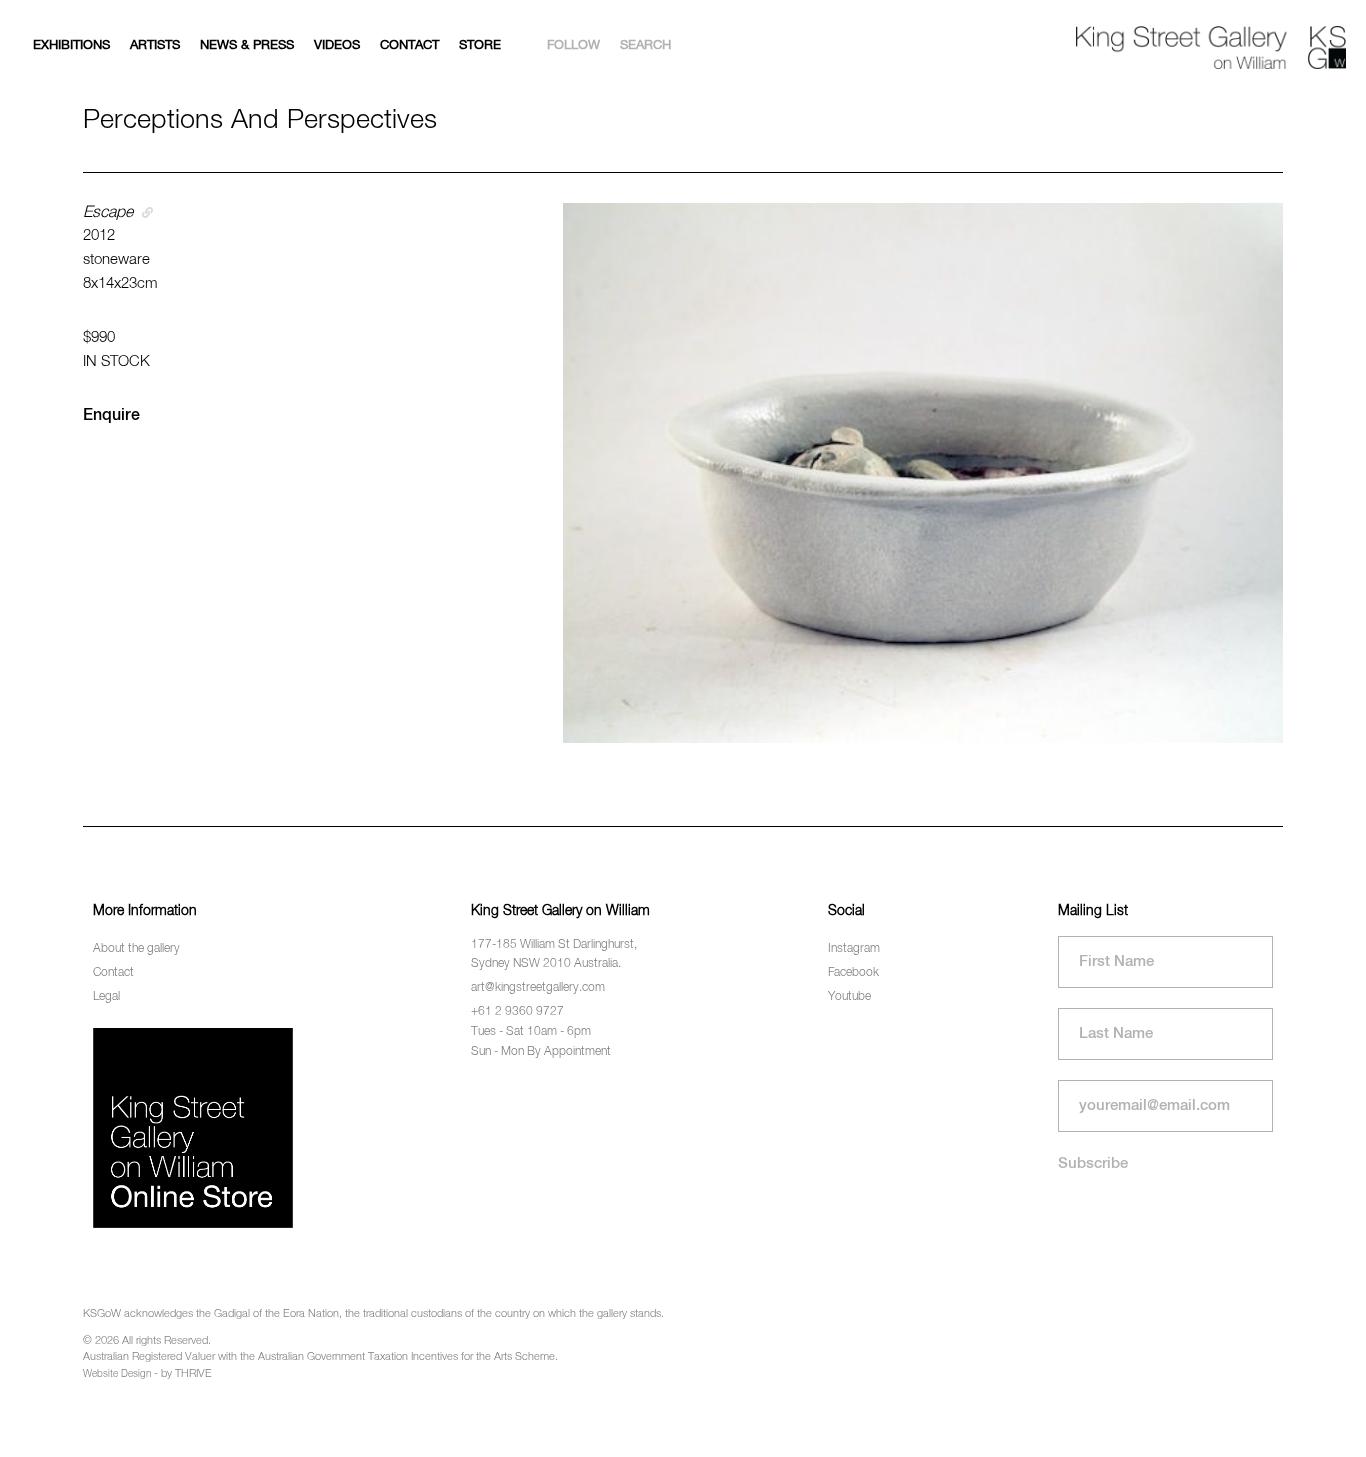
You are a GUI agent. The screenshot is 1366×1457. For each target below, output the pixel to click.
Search (645, 45)
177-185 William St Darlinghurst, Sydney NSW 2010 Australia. (554, 954)
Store (480, 45)
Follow (573, 45)
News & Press (247, 45)
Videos (337, 45)
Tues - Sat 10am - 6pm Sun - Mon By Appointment (541, 1041)
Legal (106, 997)
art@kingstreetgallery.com (538, 988)
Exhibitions (71, 45)
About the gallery (136, 949)
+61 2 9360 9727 (517, 1012)
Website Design (117, 1374)
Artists (155, 45)
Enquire (111, 416)
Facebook (853, 973)
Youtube (849, 997)
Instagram (854, 949)
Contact (409, 45)
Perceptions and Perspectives (260, 120)
